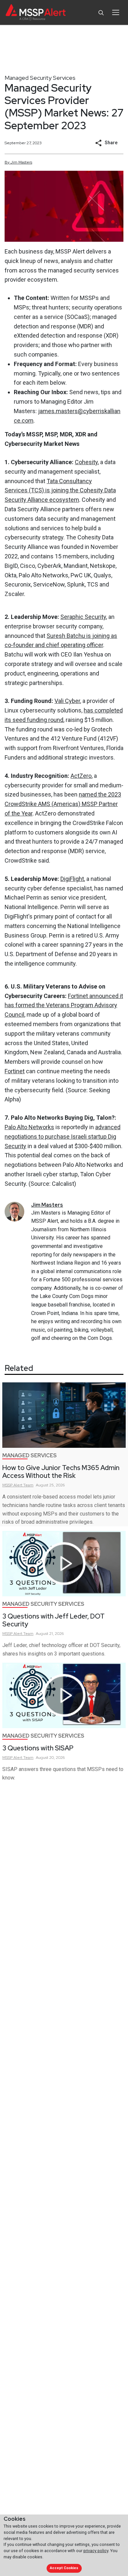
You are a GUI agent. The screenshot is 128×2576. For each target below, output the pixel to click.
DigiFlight (72, 879)
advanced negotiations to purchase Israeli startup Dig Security (63, 1137)
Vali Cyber (67, 701)
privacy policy (96, 2551)
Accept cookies (64, 2568)
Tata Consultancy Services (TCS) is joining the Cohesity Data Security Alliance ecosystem (60, 491)
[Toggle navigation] (116, 12)
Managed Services (30, 1455)
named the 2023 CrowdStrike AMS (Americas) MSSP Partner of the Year (63, 804)
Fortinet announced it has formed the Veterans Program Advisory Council (64, 1005)
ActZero (81, 776)
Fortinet (15, 1071)
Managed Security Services (40, 78)
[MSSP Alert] (36, 13)
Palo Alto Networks (29, 1127)
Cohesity (86, 462)
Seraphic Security (83, 617)
